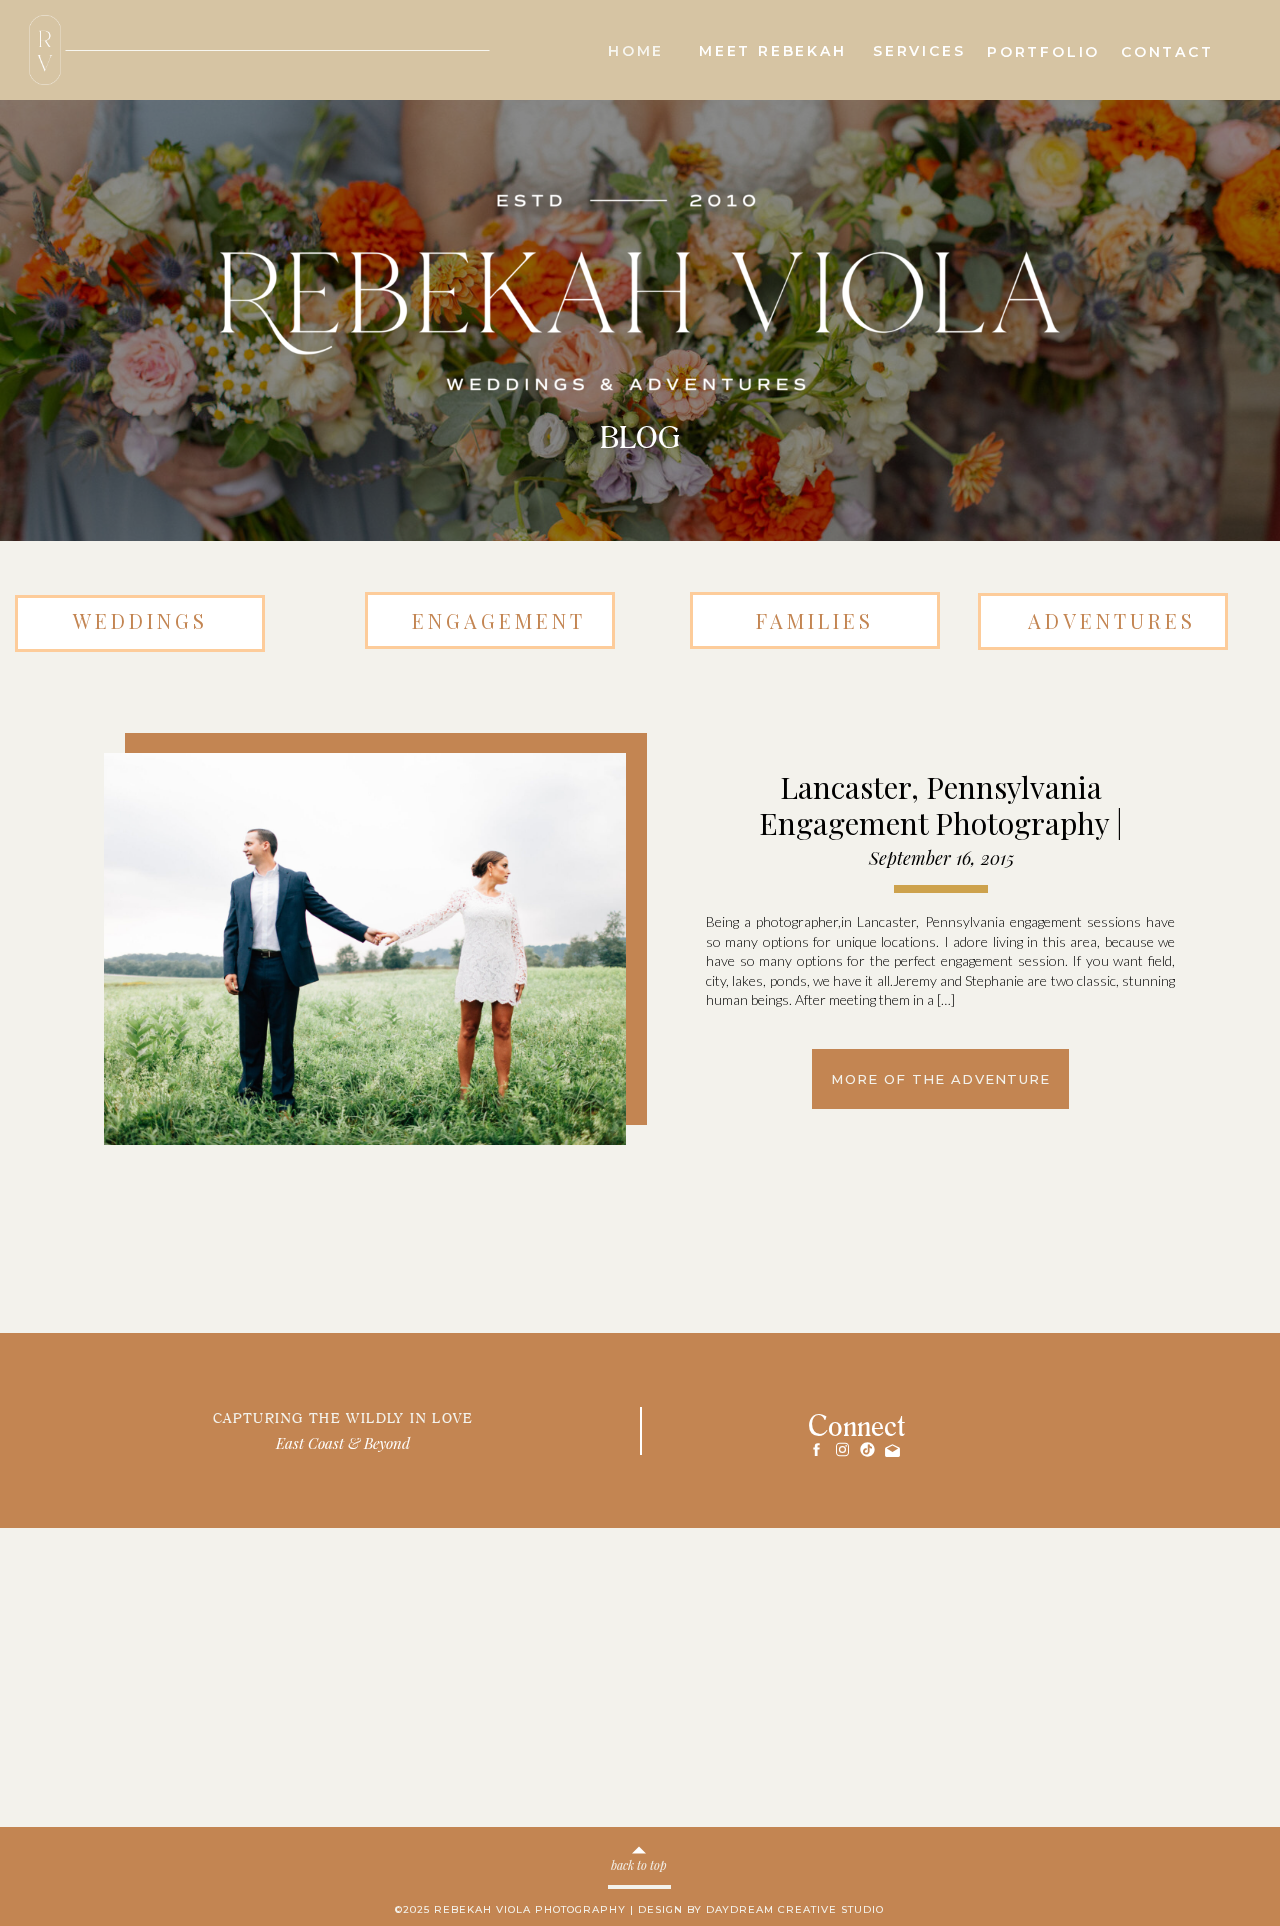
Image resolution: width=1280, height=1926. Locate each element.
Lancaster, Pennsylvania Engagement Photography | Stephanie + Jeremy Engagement (940, 823)
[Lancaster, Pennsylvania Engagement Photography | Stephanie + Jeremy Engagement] (365, 949)
